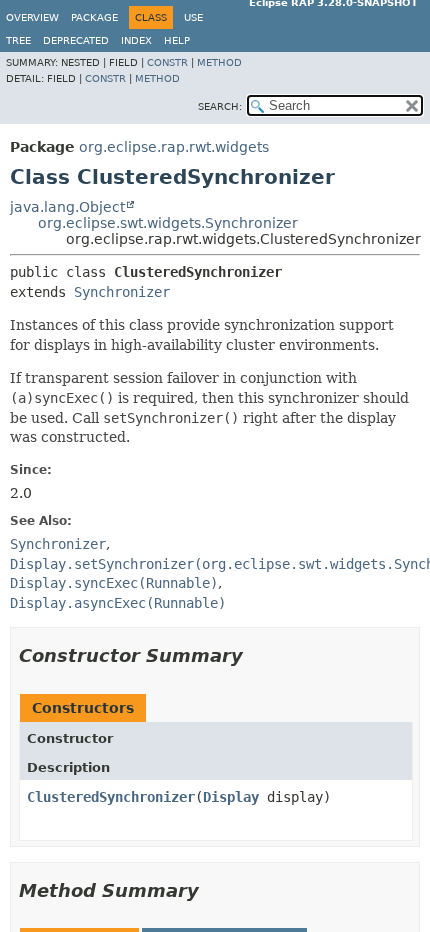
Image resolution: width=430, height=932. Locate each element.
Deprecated (76, 40)
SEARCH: (220, 106)
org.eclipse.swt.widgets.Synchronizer (168, 223)
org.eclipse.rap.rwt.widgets (174, 147)
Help (177, 40)
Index (136, 40)
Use (193, 17)
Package (94, 17)
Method (219, 62)
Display (231, 797)
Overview (32, 17)
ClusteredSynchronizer (111, 797)
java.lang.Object (67, 207)
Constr (167, 62)
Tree (18, 40)
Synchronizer (122, 292)
